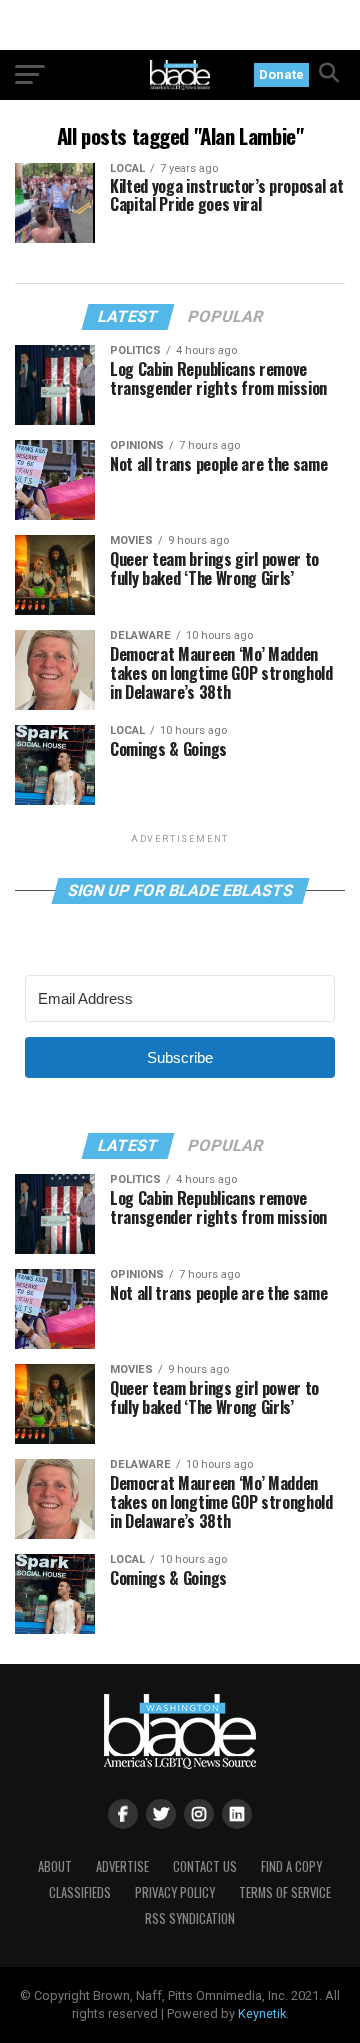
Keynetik (262, 2013)
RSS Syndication (190, 1918)
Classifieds (80, 1892)
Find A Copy (291, 1866)
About (55, 1866)
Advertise (122, 1866)
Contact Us (205, 1866)
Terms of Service (285, 1892)
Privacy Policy (175, 1892)
